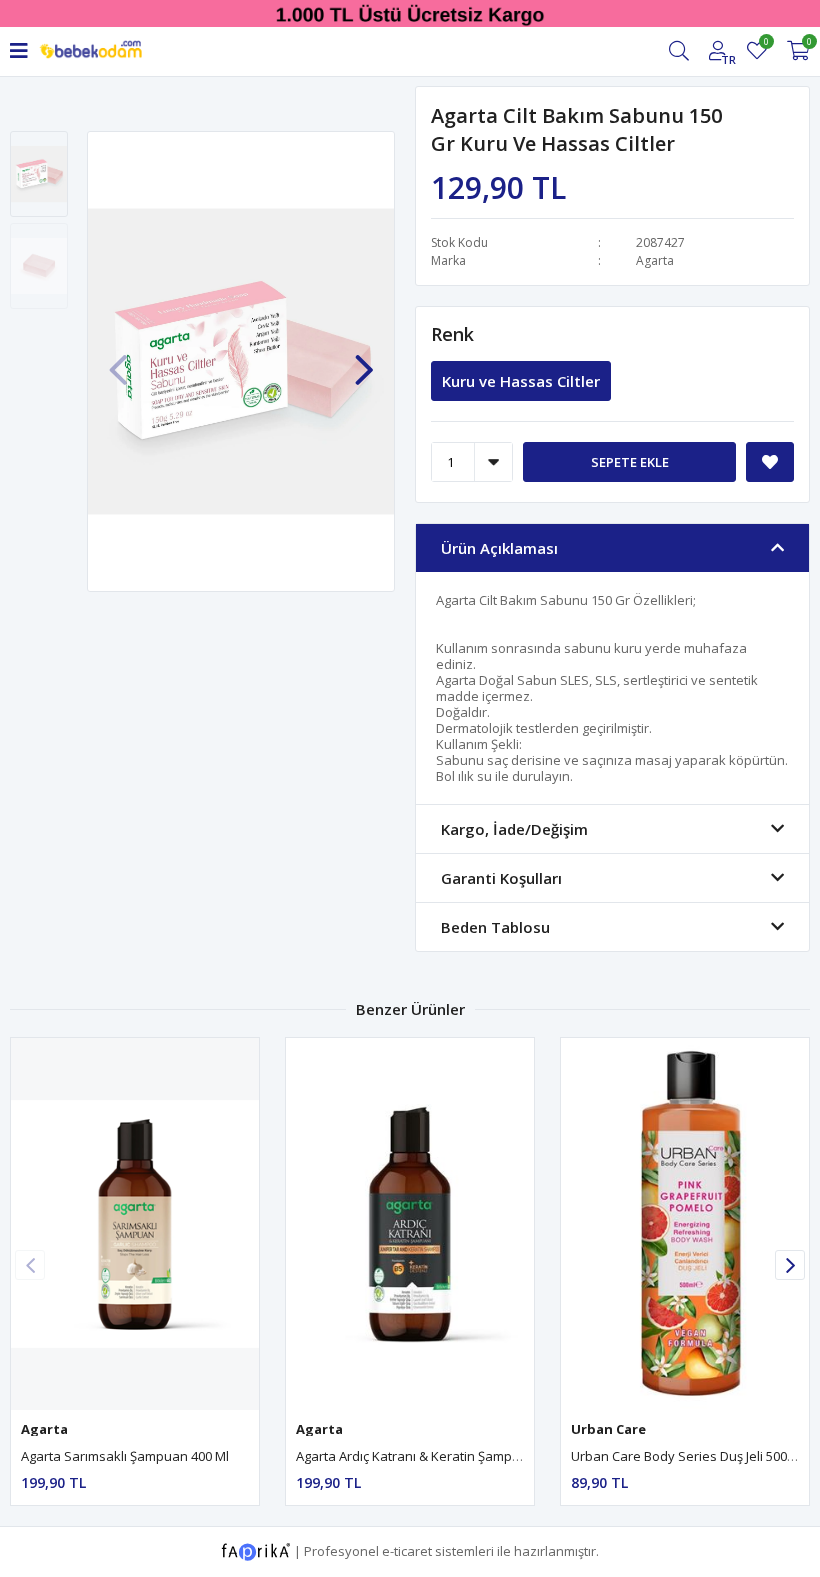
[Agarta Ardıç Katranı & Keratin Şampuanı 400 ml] (410, 1224)
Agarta (655, 260)
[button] (364, 360)
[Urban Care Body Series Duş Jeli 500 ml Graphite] (685, 1224)
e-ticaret (407, 1550)
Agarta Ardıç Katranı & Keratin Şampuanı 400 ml (438, 1456)
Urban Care (608, 1429)
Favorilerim (765, 44)
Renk (452, 334)
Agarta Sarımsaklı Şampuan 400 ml (125, 1456)
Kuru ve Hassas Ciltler (521, 381)
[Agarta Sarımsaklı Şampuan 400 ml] (135, 1224)
